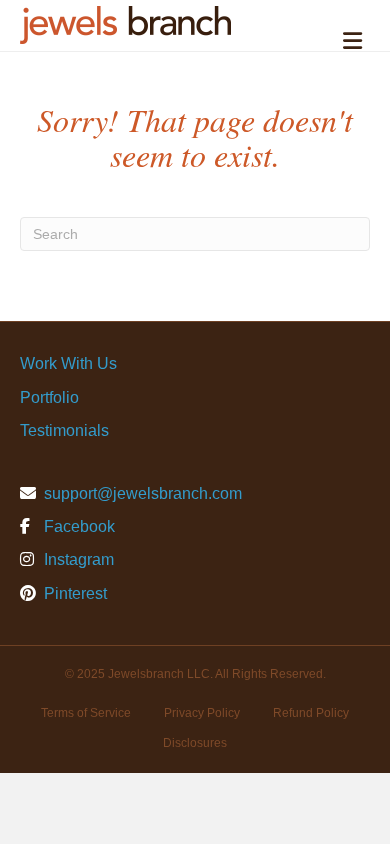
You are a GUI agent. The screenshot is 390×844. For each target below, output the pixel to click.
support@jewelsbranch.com (143, 493)
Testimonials (64, 430)
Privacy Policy (202, 713)
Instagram (77, 559)
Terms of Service (86, 713)
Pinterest (73, 593)
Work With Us (68, 363)
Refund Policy (311, 713)
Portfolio (49, 397)
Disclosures (195, 743)
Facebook (77, 526)
